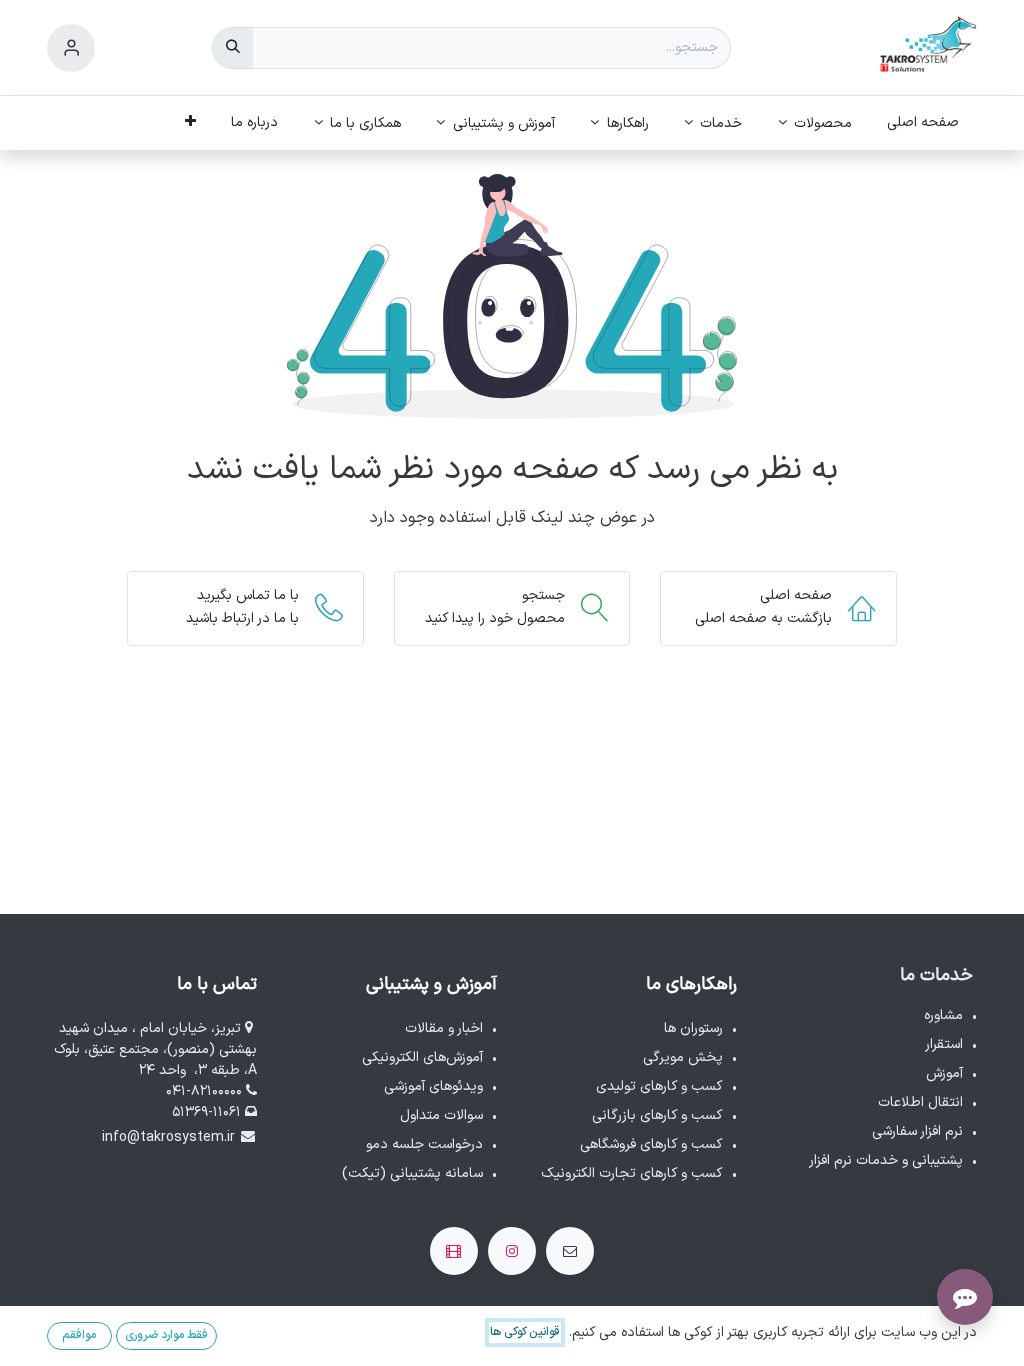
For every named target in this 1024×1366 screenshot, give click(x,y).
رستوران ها (693, 1028)
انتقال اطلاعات (920, 1102)
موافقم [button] (79, 1335)
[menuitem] (923, 122)
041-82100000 (206, 1091)
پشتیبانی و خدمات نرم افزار (886, 1160)
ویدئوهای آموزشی (433, 1086)
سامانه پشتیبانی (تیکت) (412, 1173)
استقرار (944, 1044)
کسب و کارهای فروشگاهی (651, 1144)
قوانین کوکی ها (525, 1332)
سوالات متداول (441, 1115)
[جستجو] (233, 48)
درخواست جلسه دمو (424, 1144)
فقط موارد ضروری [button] (166, 1335)
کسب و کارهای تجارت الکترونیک (632, 1173)
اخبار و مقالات (444, 1028)
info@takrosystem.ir (168, 1137)
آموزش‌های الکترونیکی (422, 1057)
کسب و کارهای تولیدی (659, 1086)
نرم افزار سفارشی (917, 1131)
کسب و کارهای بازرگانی (657, 1115)
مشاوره (943, 1015)
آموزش (944, 1073)
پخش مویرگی (683, 1057)
